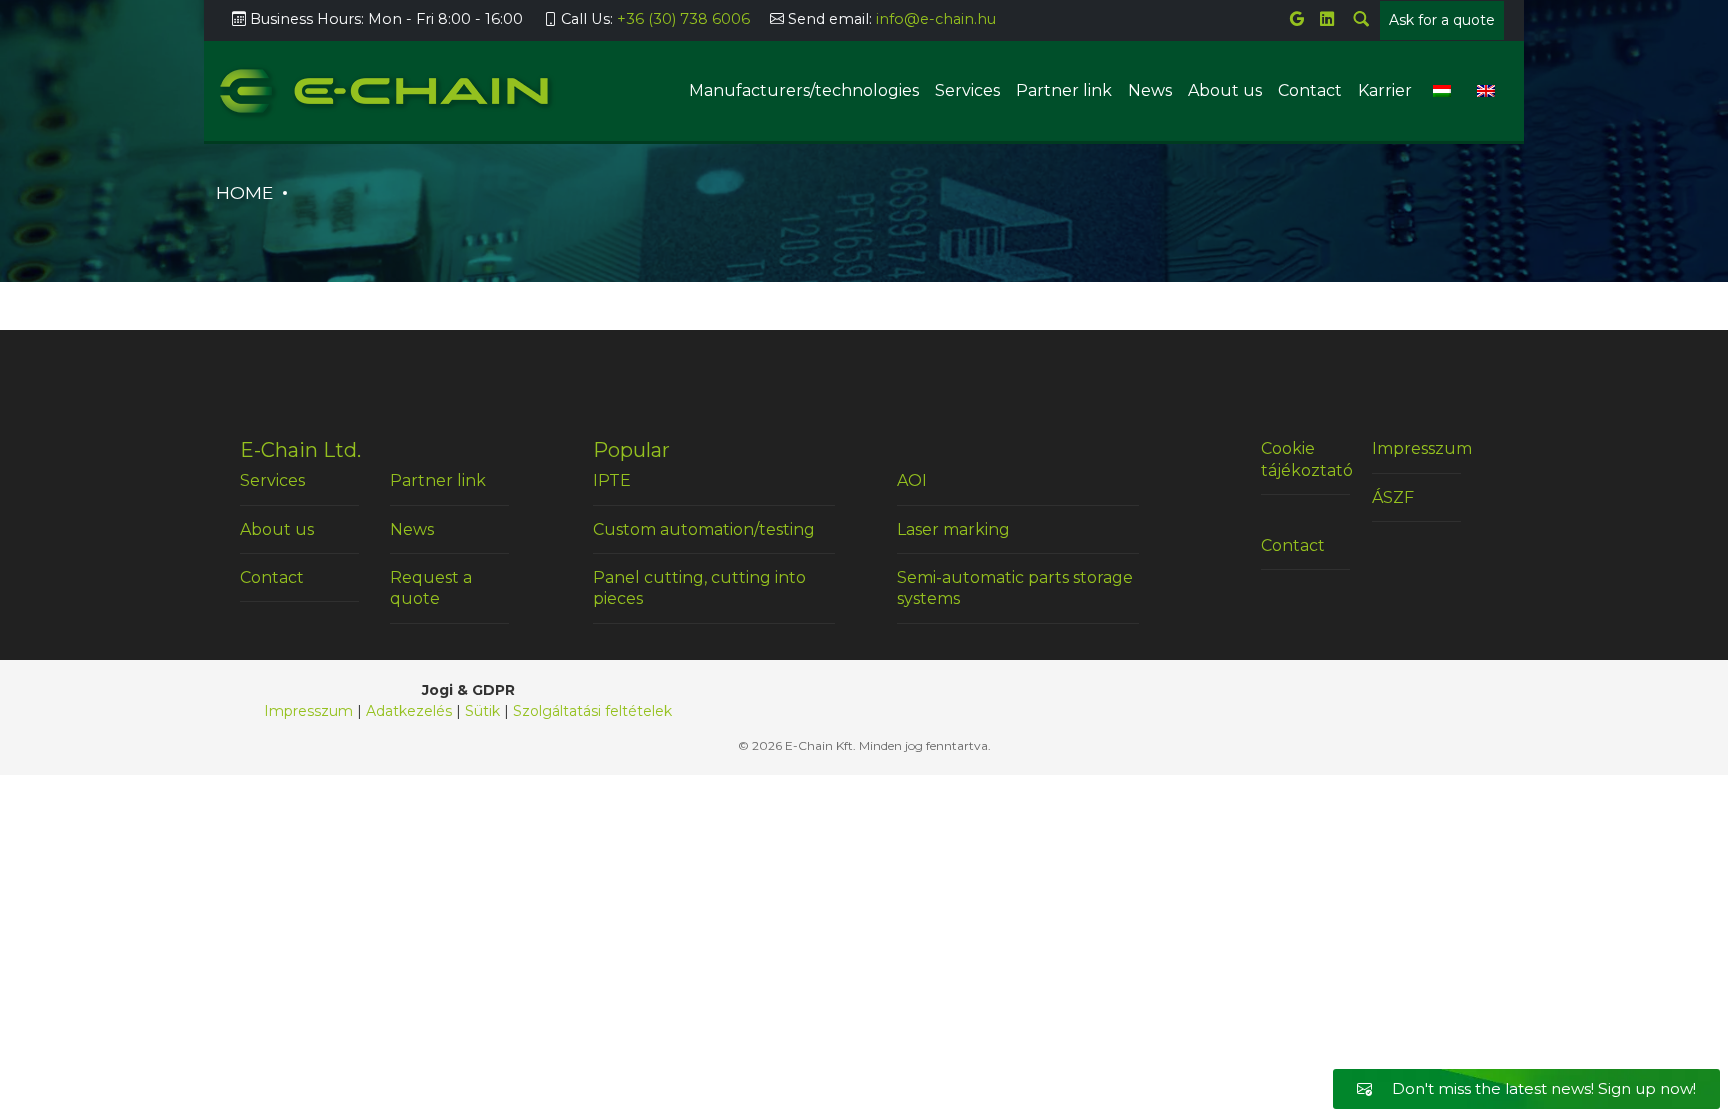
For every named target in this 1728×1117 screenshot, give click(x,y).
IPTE (612, 480)
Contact (1310, 90)
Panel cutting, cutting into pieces (699, 588)
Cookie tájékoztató (1305, 459)
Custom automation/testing (704, 529)
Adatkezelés (409, 711)
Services (967, 90)
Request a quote (431, 588)
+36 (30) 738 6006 (683, 19)
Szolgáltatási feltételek (592, 711)
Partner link (1064, 90)
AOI (912, 480)
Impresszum (1416, 448)
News (1150, 90)
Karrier (1385, 90)
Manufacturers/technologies (804, 90)
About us (1225, 90)
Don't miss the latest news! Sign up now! (1542, 1088)
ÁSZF (1393, 497)
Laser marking (953, 529)
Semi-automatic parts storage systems (1015, 588)
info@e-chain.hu (936, 19)
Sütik (482, 711)
